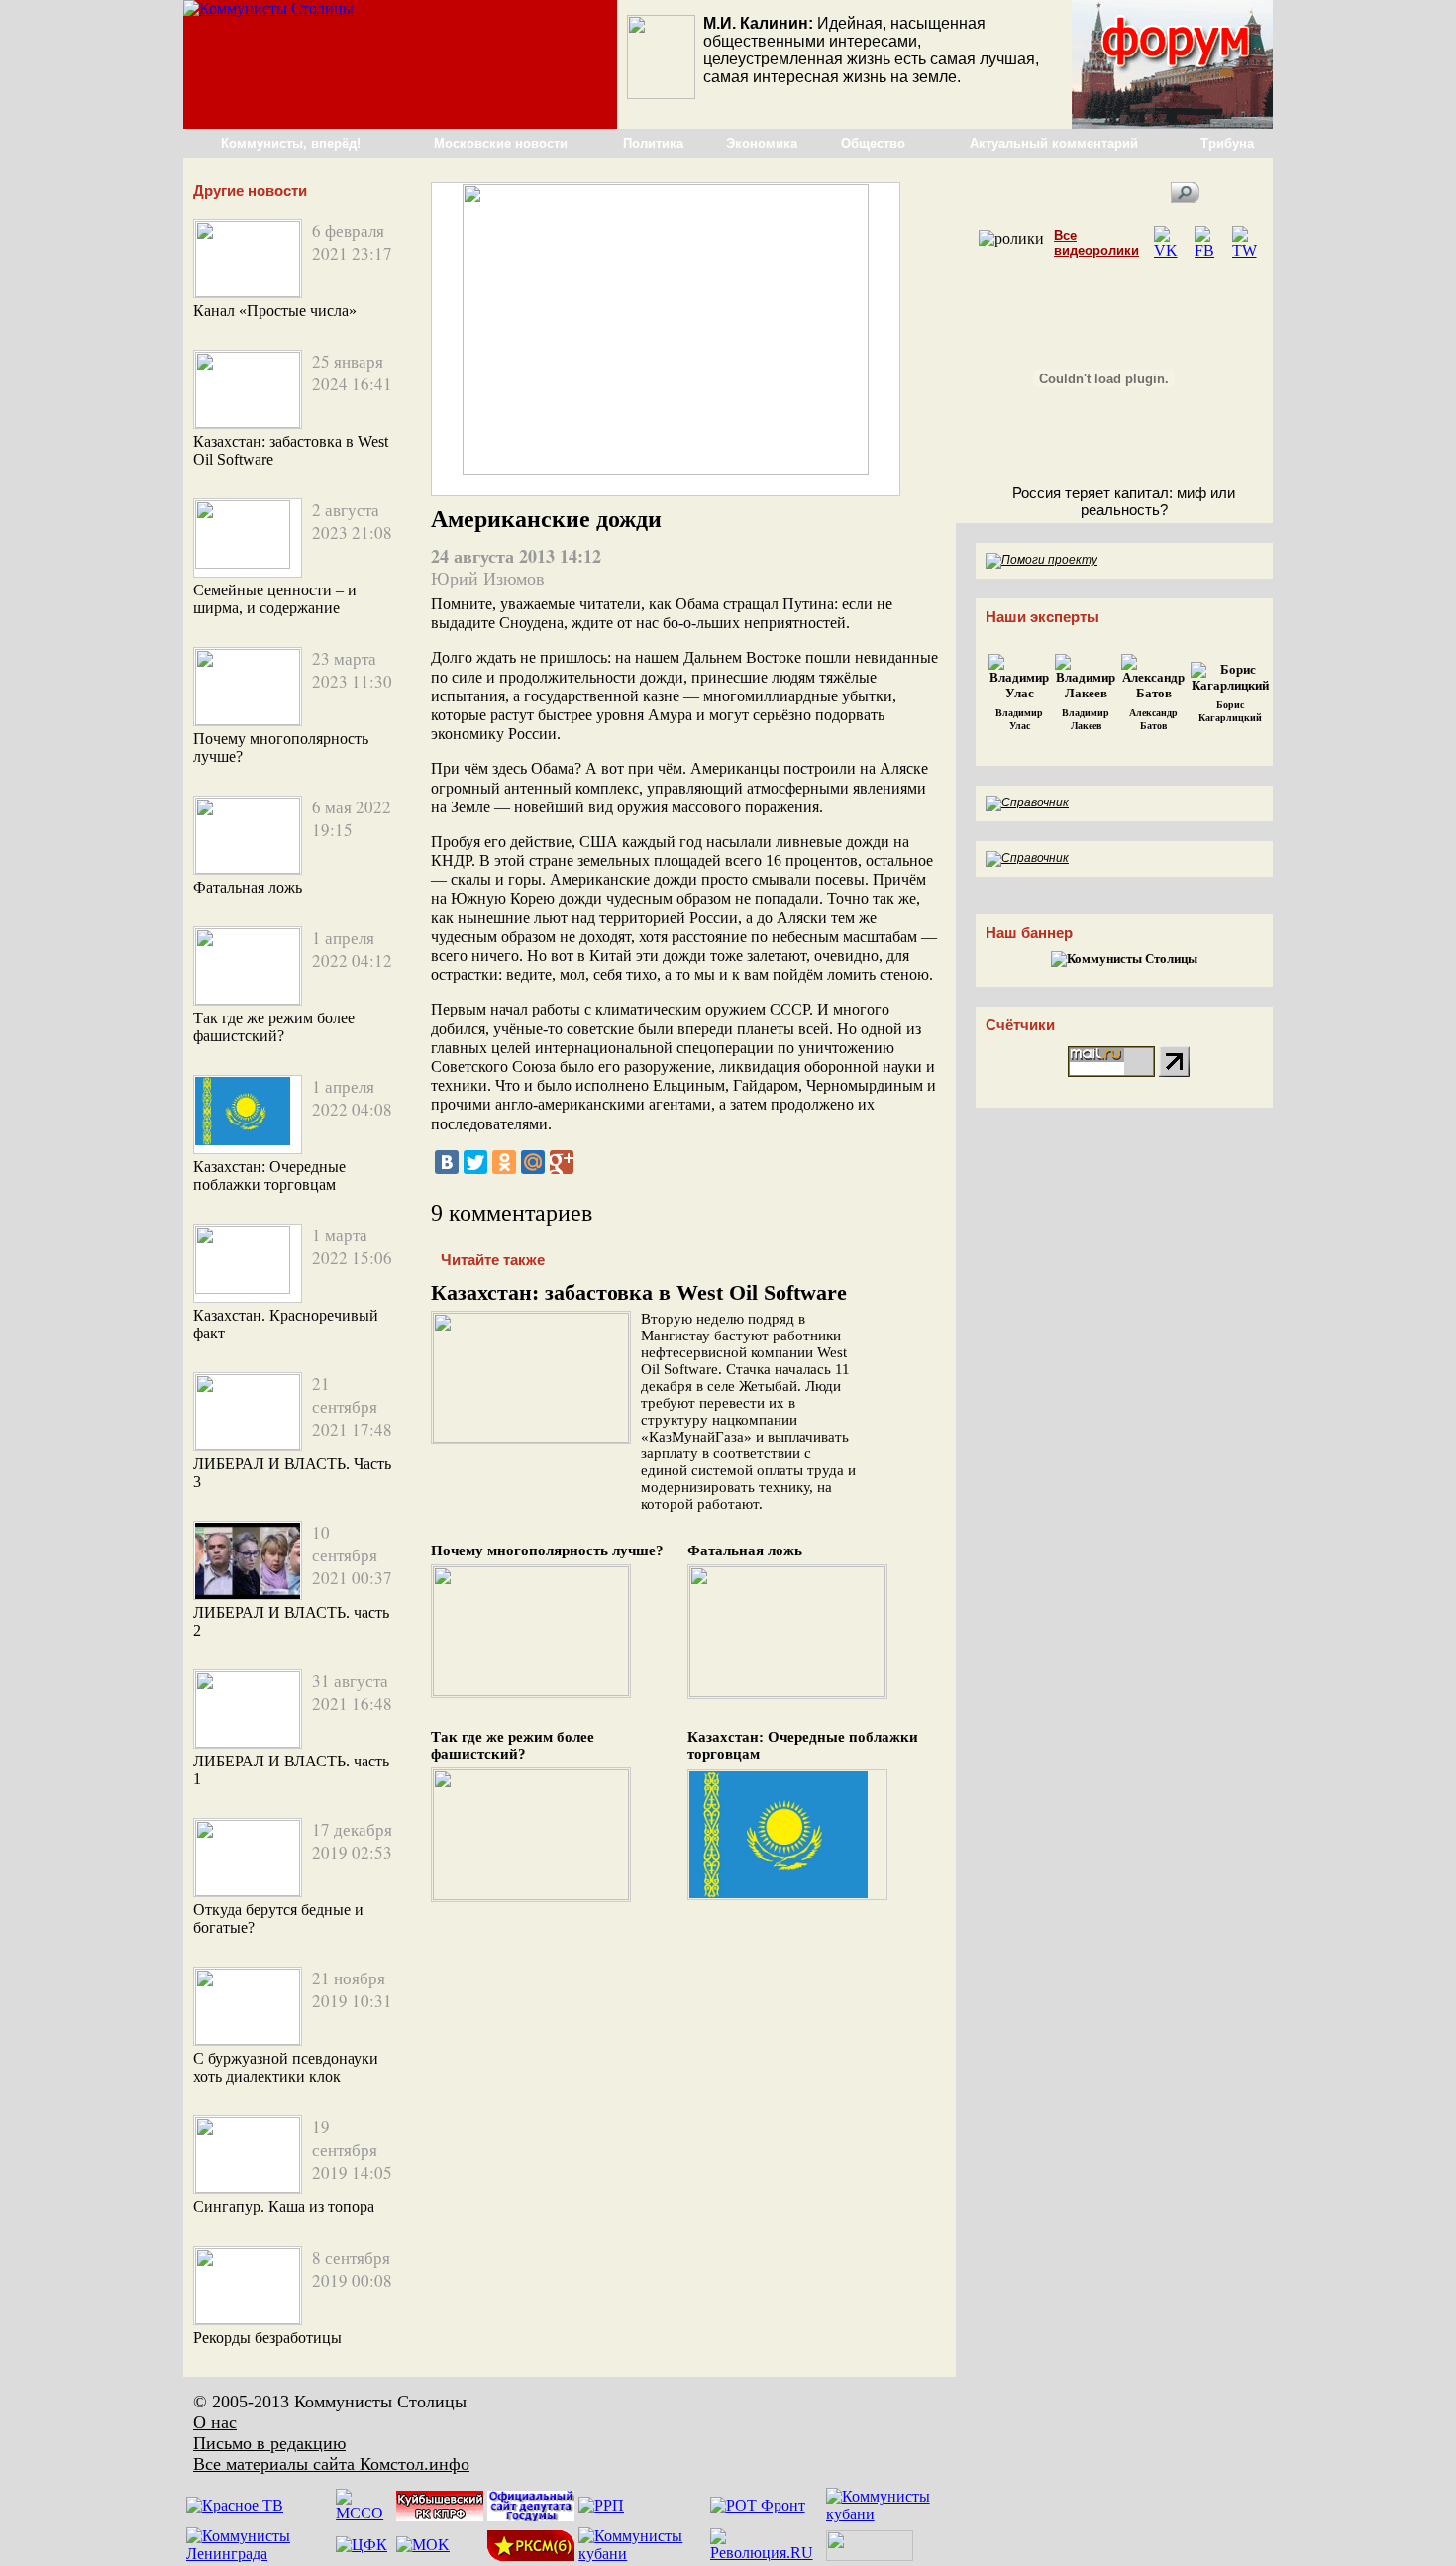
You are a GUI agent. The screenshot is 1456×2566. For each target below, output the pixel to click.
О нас (215, 2422)
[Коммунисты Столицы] (268, 8)
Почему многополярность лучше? (547, 1550)
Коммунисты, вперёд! (291, 143)
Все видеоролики (1096, 243)
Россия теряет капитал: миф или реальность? (1124, 501)
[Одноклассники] (504, 1162)
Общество (873, 143)
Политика (653, 143)
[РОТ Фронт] (758, 2505)
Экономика (762, 143)
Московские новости (501, 143)
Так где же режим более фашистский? (274, 1027)
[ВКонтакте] (447, 1162)
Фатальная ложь (248, 887)
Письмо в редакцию (269, 2443)
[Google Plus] (562, 1162)
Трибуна (1227, 143)
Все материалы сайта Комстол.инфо (331, 2464)
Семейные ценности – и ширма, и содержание (275, 599)
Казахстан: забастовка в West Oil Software (639, 1292)
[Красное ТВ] (235, 2505)
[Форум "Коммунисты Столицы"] (1172, 123)
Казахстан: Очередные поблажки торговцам (269, 1176)
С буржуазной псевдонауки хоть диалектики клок (286, 2067)
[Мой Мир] (533, 1162)
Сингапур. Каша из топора (284, 2207)
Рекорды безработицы (267, 2338)
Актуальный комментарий (1054, 143)
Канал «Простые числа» (275, 311)
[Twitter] (475, 1162)
